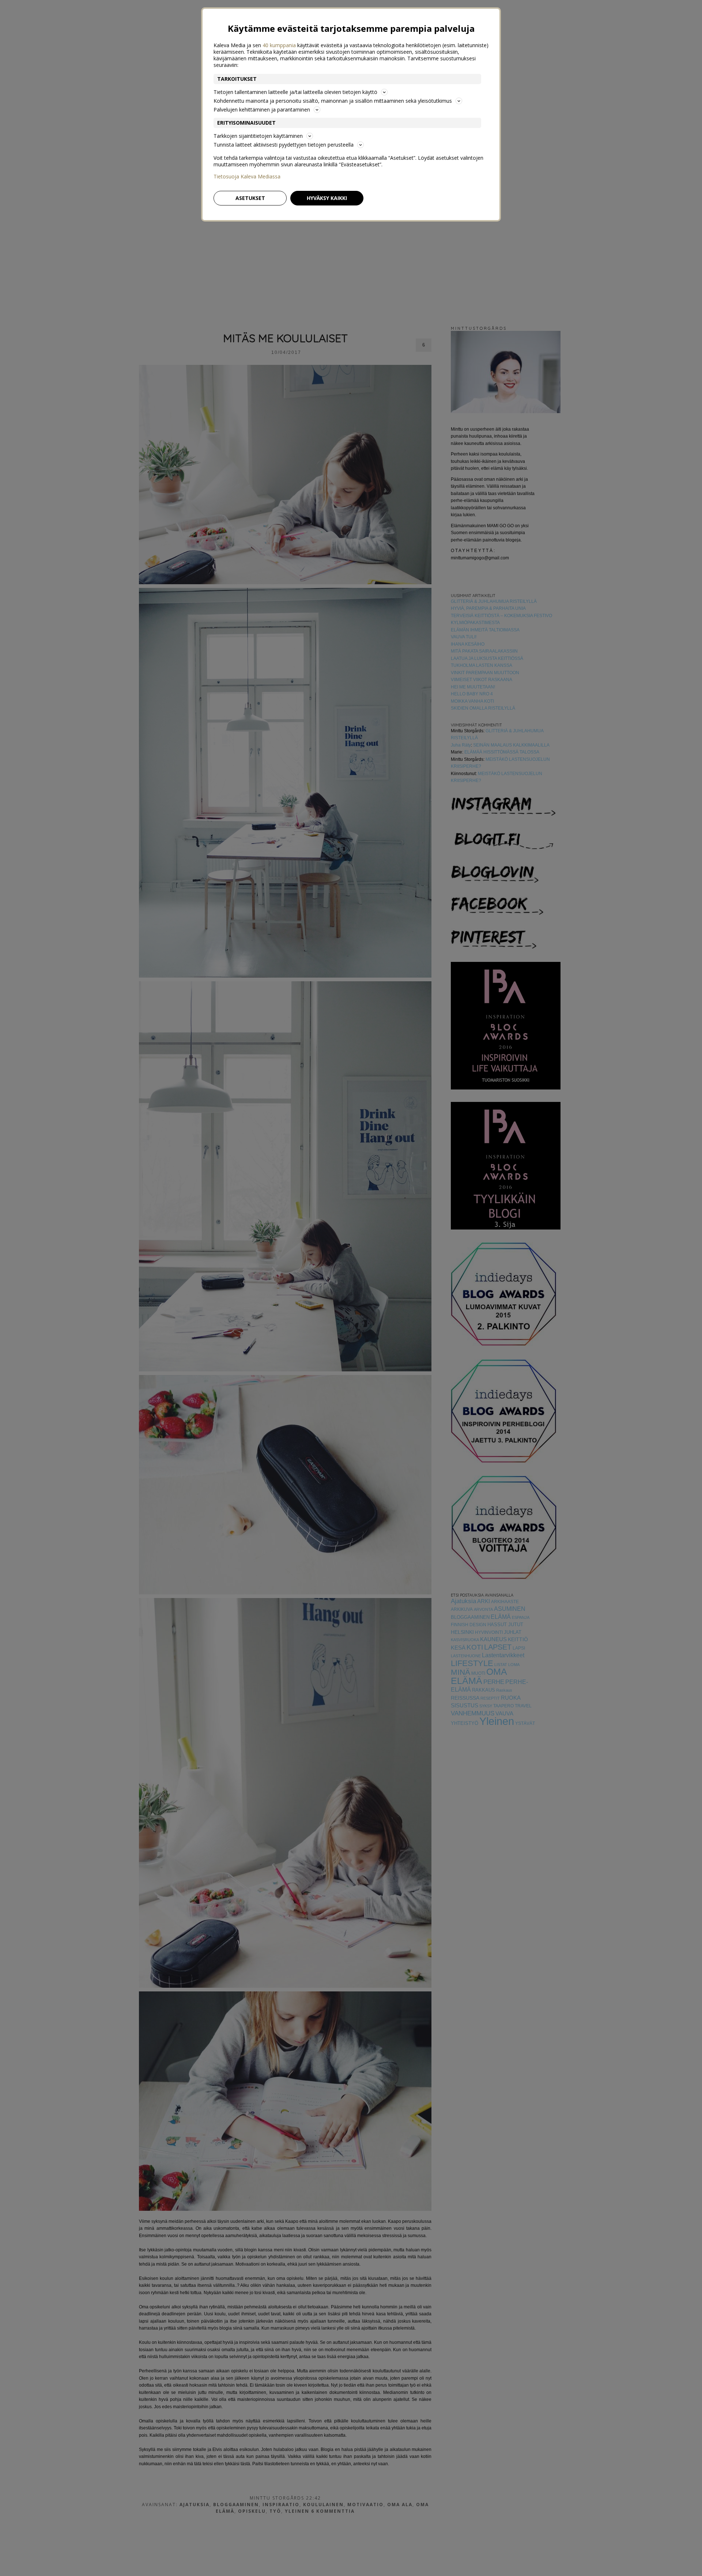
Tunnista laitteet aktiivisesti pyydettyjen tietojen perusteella (284, 145)
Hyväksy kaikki (327, 198)
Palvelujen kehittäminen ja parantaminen (262, 109)
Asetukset (250, 198)
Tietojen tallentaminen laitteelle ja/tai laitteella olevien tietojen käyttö (295, 92)
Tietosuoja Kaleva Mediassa (247, 177)
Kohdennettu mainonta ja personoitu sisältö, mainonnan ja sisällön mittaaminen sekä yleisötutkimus (333, 101)
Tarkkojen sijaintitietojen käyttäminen (258, 136)
